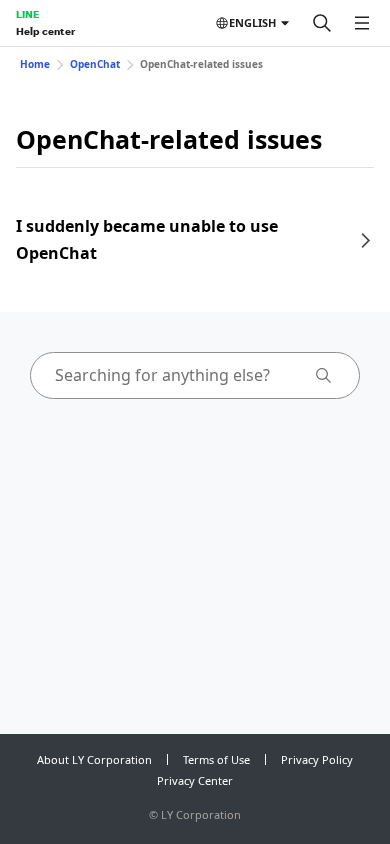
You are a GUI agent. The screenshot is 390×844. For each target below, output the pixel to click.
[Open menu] (362, 23)
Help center (45, 31)
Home (35, 64)
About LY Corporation (94, 759)
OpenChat (95, 64)
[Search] (322, 23)
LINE (27, 14)
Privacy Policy (317, 759)
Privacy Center (195, 780)
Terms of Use (216, 759)
